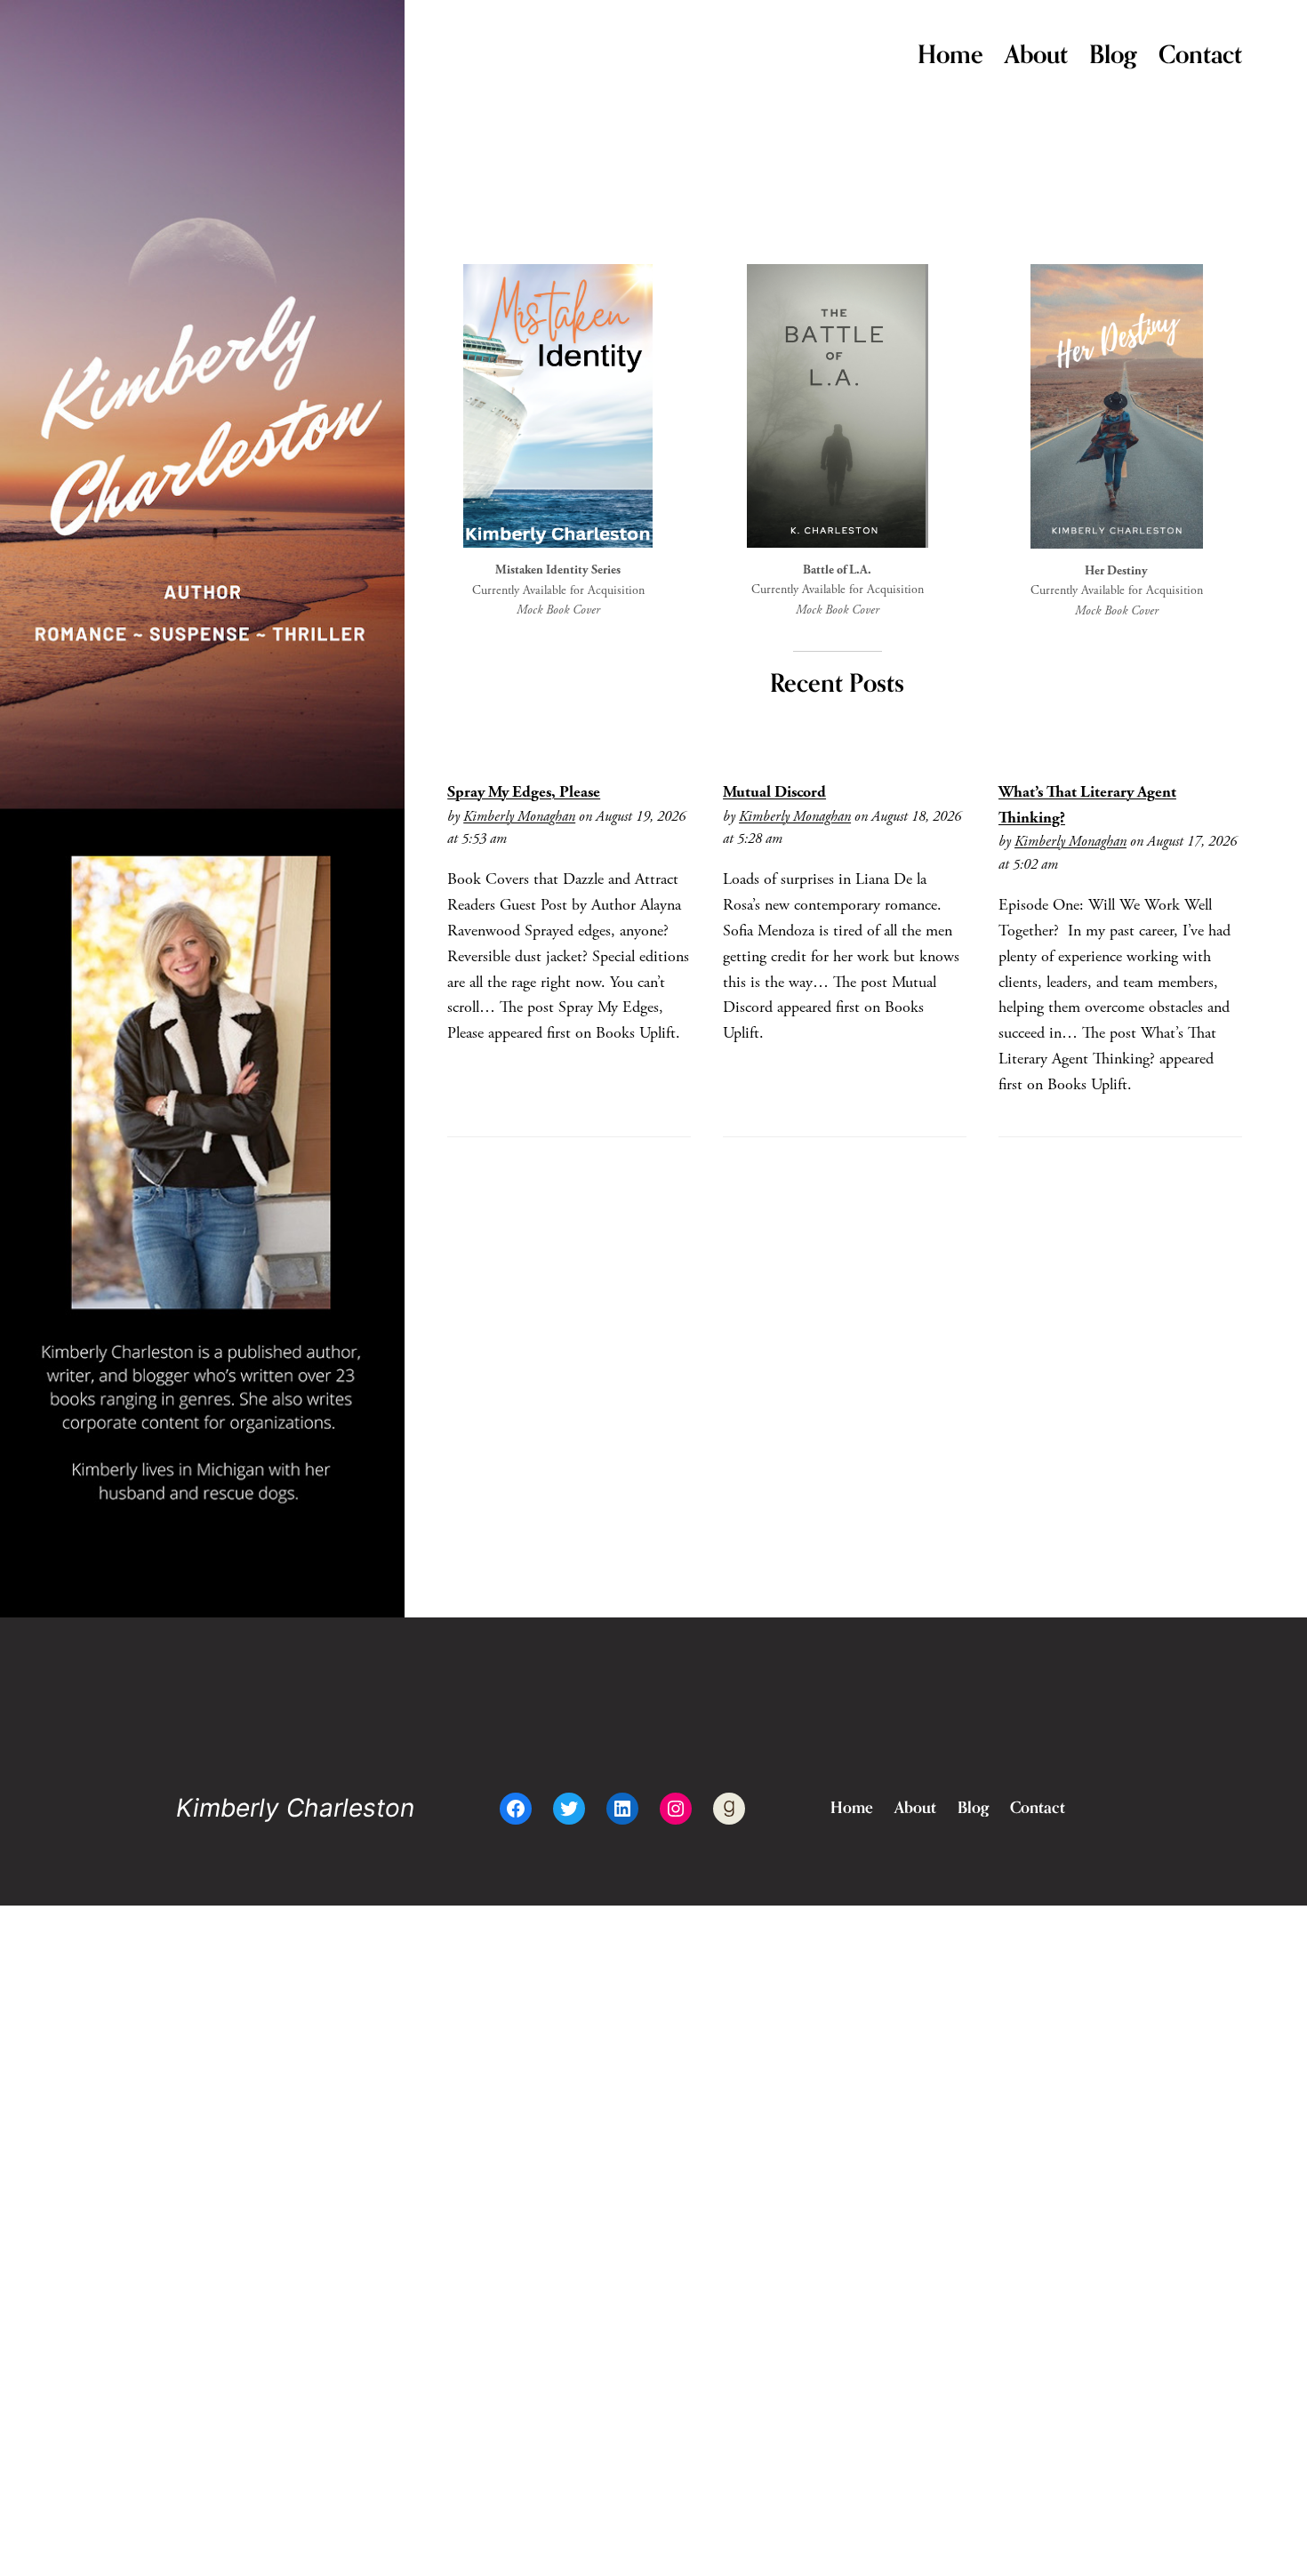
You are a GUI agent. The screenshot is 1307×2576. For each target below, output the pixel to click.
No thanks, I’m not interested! (280, 2554)
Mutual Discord (774, 792)
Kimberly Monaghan (519, 817)
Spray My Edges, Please (524, 792)
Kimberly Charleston (295, 1808)
